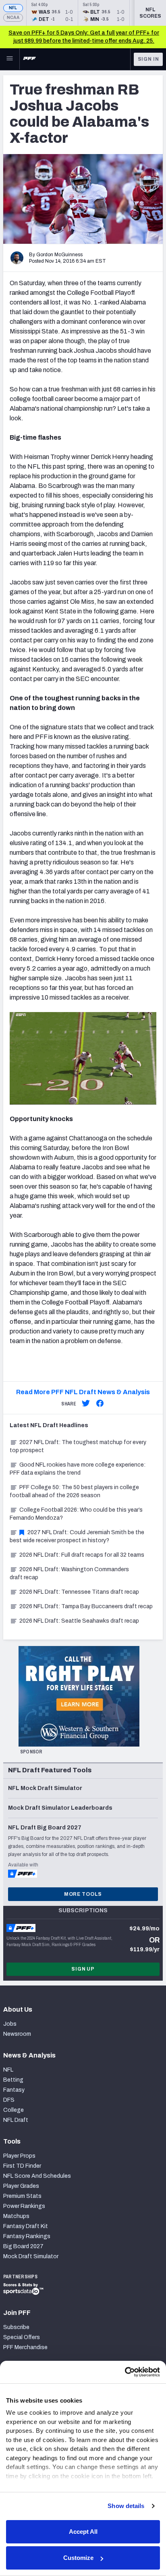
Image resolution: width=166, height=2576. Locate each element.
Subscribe (16, 2327)
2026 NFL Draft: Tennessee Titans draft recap (79, 1592)
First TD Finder (22, 2166)
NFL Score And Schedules (37, 2176)
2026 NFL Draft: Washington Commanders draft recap (69, 1573)
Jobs (10, 2024)
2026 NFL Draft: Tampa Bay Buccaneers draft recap (86, 1606)
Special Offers (22, 2337)
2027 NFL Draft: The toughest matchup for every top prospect (78, 1446)
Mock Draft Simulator (31, 2256)
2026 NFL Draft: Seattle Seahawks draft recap (79, 1621)
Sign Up (83, 1969)
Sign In (148, 59)
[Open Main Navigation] (10, 59)
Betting (13, 2080)
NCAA (13, 17)
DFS (9, 2100)
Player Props (19, 2156)
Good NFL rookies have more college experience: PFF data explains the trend (78, 1469)
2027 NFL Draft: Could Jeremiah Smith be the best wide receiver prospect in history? (77, 1536)
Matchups (16, 2216)
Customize (78, 2558)
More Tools (83, 1894)
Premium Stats (22, 2196)
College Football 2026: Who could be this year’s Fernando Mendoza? (76, 1514)
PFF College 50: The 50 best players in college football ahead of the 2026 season (74, 1491)
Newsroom (17, 2034)
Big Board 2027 (23, 2246)
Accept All (83, 2532)
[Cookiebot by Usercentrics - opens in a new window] (125, 2372)
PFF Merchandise (25, 2347)
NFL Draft (16, 2120)
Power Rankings (24, 2206)
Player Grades (21, 2186)
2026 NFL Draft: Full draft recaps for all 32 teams (82, 1555)
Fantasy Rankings (27, 2236)
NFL (13, 8)
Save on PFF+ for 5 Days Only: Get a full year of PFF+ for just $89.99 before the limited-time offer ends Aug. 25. (84, 37)
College (13, 2110)
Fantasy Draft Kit (26, 2226)
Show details (126, 2506)
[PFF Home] (29, 59)
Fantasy (14, 2090)
